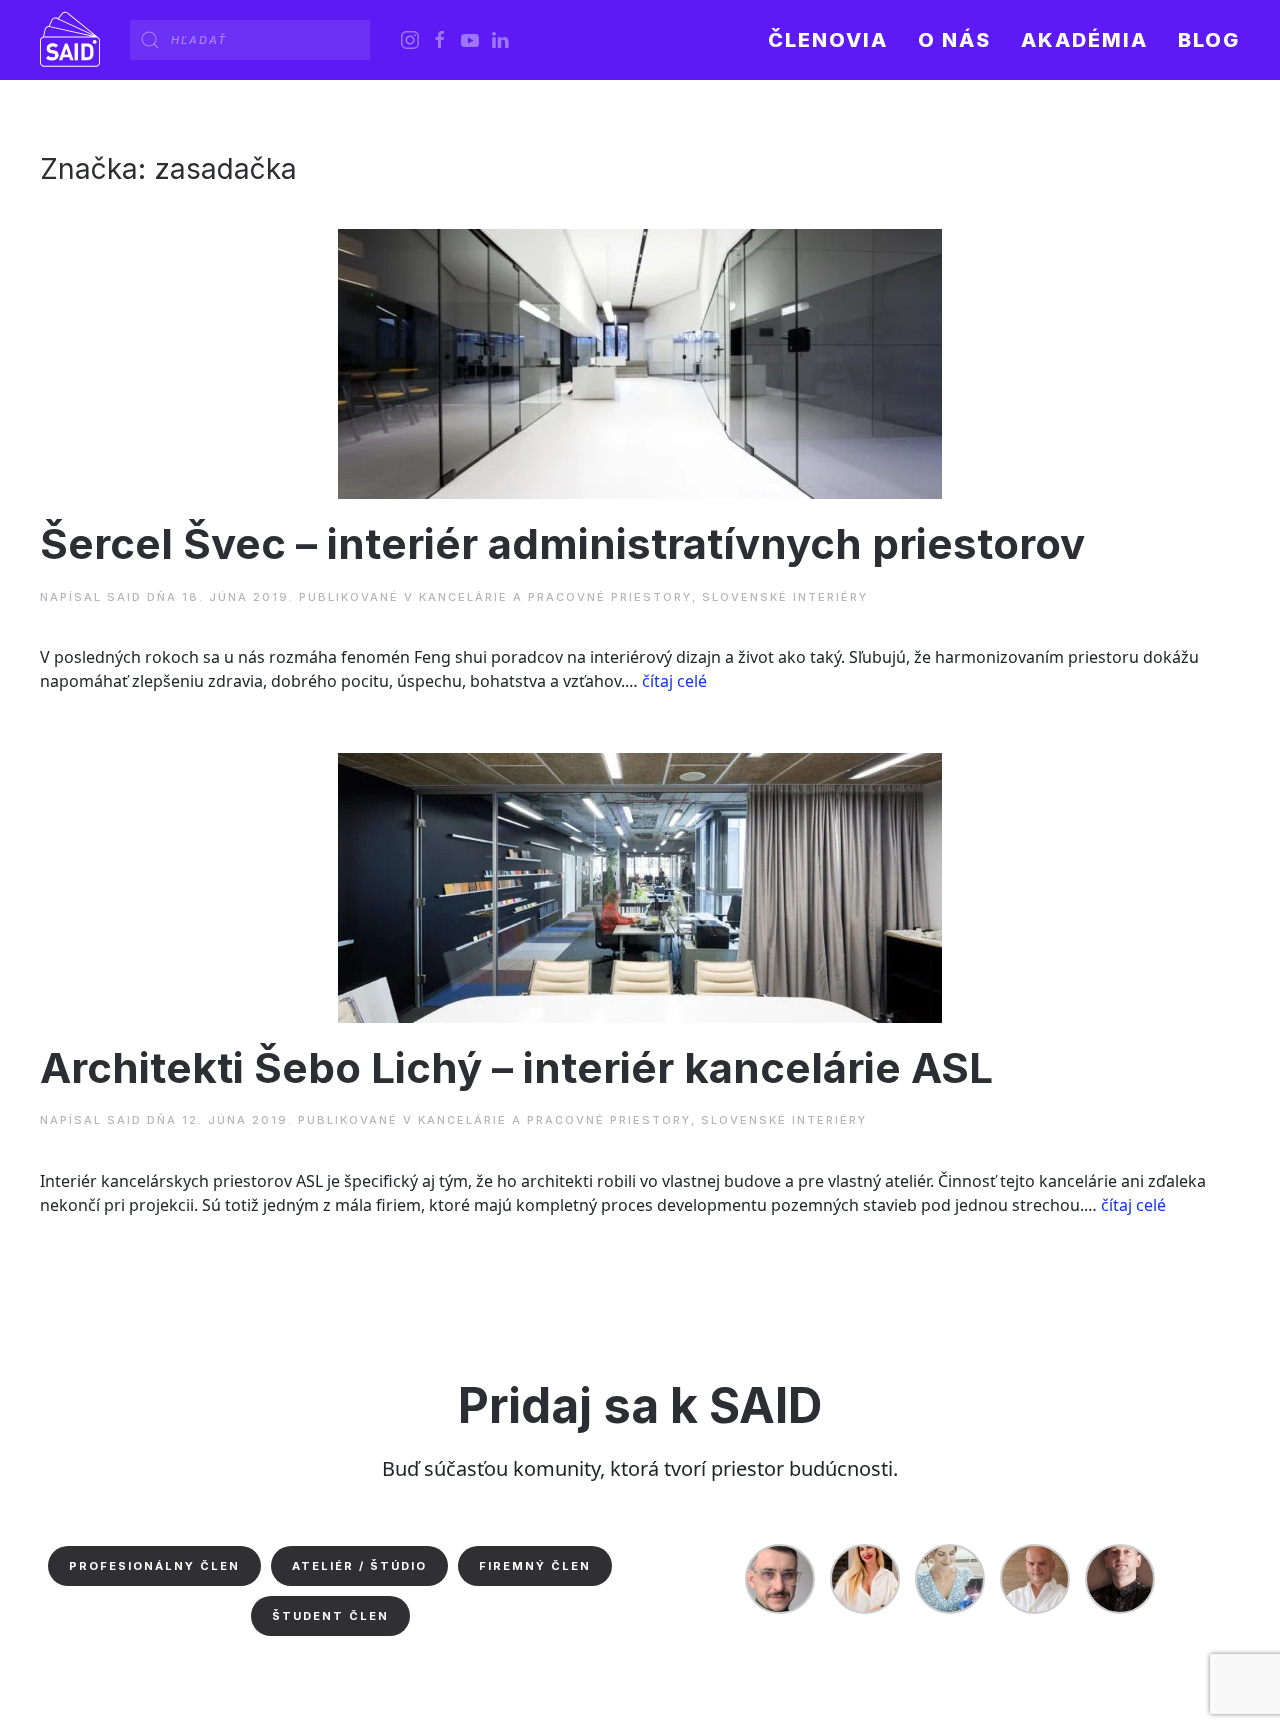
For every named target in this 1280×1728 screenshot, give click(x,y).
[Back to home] (70, 40)
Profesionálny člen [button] (154, 1566)
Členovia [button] (828, 40)
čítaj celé (674, 681)
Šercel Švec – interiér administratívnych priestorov (562, 543)
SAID (124, 597)
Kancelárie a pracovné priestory (555, 597)
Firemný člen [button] (535, 1566)
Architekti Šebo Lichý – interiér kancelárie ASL (516, 1067)
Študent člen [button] (330, 1616)
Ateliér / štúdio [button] (359, 1566)
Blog (1209, 40)
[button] (954, 40)
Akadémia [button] (1084, 40)
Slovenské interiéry (785, 597)
